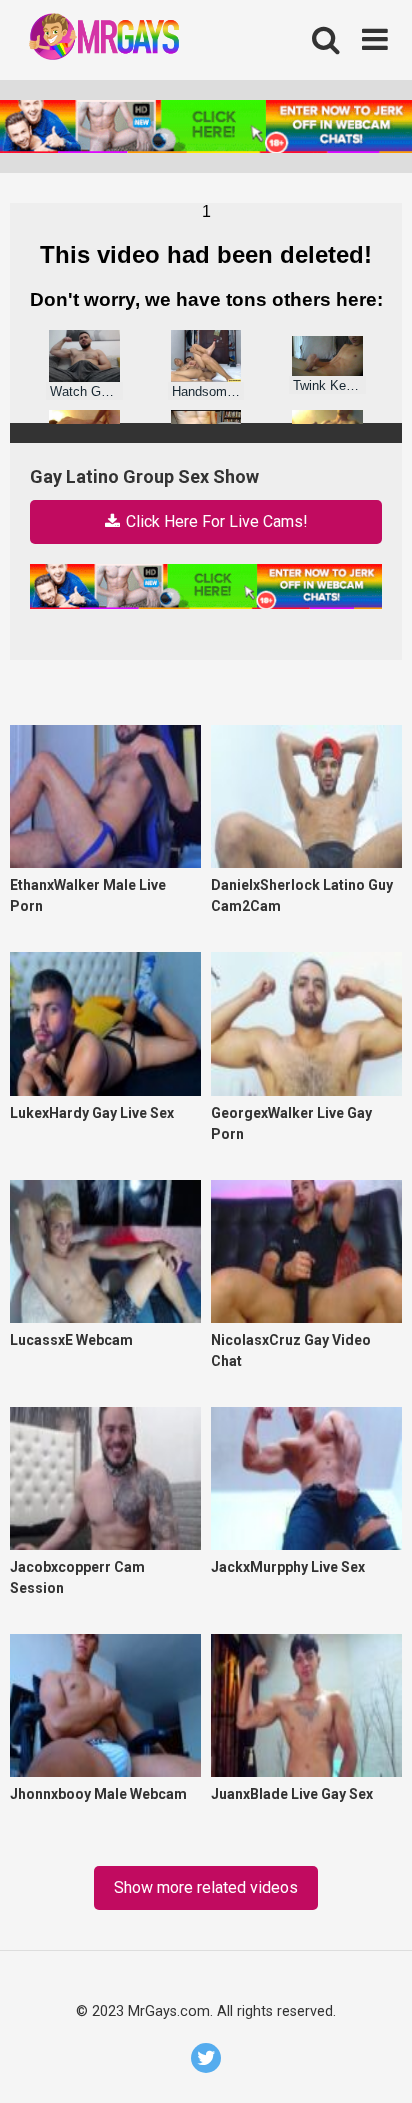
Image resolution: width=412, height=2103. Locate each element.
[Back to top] (374, 2061)
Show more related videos (206, 1887)
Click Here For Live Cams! (215, 521)
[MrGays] (127, 40)
